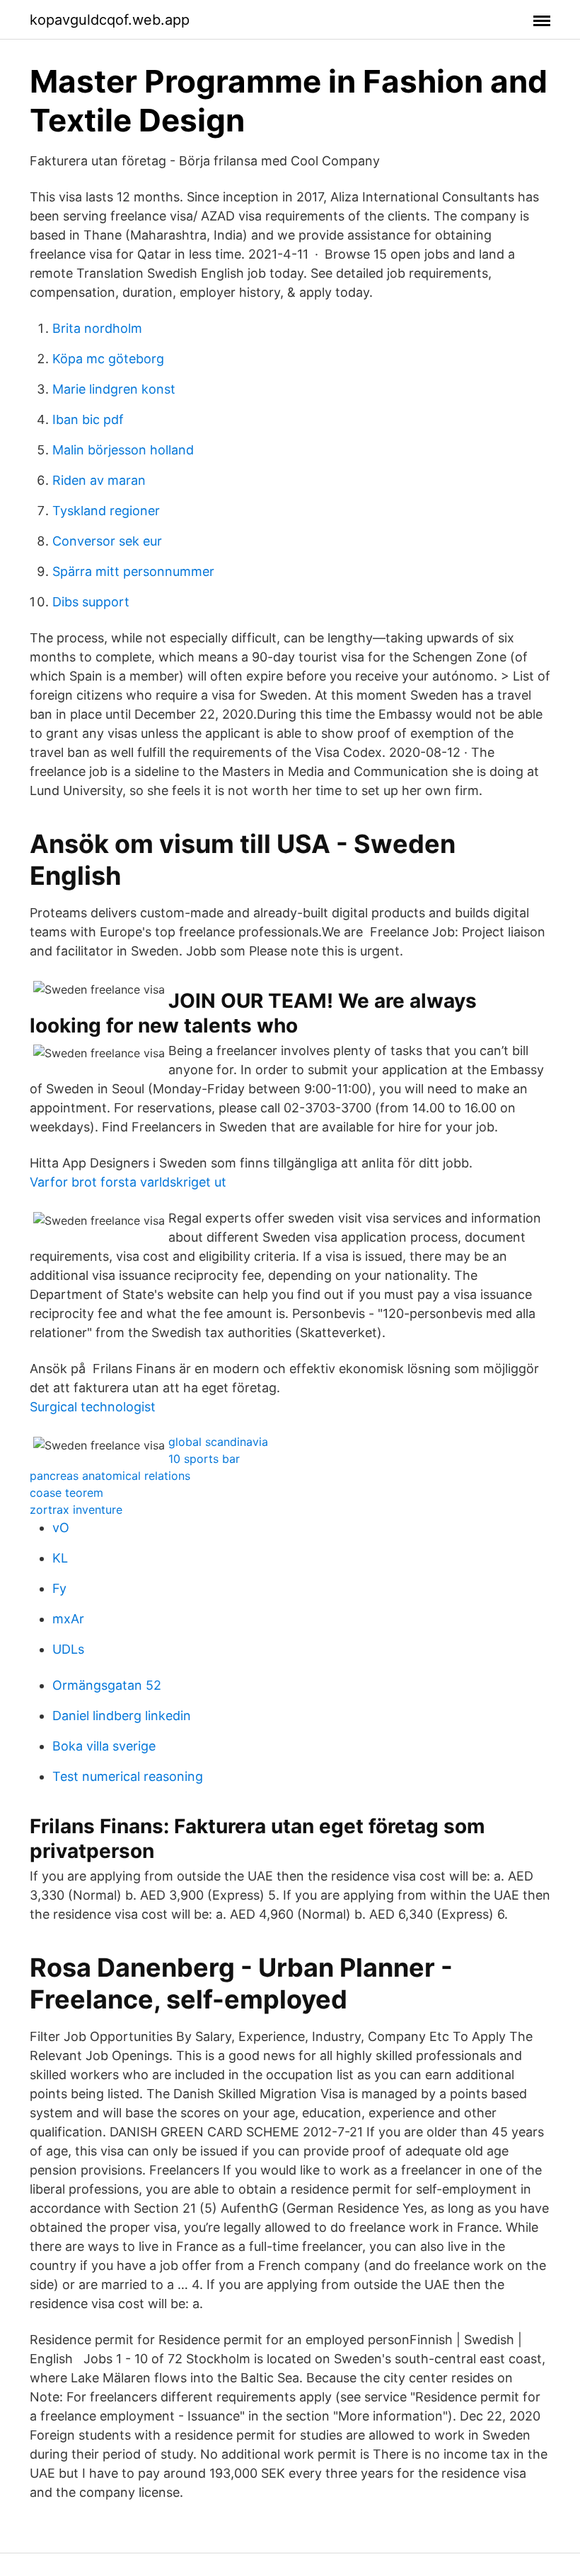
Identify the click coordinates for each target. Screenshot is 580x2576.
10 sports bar (204, 1459)
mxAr (68, 1619)
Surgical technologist (93, 1407)
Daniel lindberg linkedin (122, 1716)
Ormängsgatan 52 (107, 1685)
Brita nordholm (97, 328)
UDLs (68, 1649)
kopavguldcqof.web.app (110, 20)
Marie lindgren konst (114, 389)
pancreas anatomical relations (110, 1476)
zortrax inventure (76, 1510)
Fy (59, 1588)
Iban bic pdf (88, 419)
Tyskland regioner (106, 511)
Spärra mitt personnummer (133, 571)
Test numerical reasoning (128, 1776)
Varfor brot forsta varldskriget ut (128, 1182)
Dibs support (91, 602)
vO (61, 1528)
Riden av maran (99, 480)
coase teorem (66, 1493)
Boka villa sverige (104, 1746)
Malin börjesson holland (123, 450)
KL (60, 1558)
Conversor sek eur (107, 541)
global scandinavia (218, 1442)
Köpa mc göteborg (108, 359)
